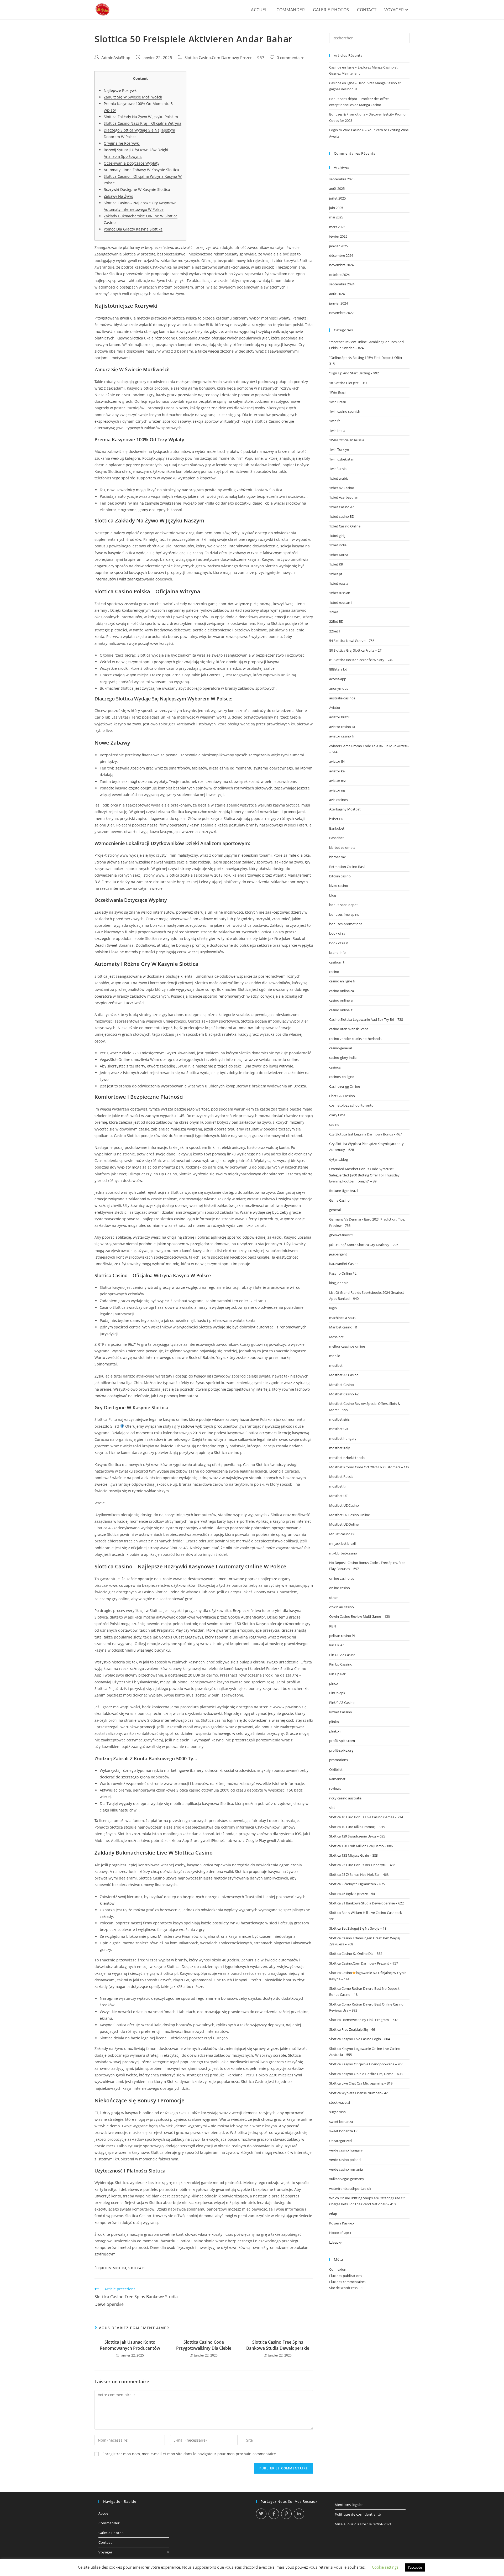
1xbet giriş (337, 536)
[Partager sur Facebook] (274, 2514)
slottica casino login (178, 1219)
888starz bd (338, 669)
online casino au (342, 1578)
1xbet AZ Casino (342, 488)
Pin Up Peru (338, 1674)
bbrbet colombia (342, 847)
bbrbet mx (337, 857)
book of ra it (339, 943)
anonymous (339, 688)
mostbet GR (338, 1429)
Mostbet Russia (341, 1477)
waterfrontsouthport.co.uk (350, 2188)
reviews (335, 1788)
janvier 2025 (338, 246)
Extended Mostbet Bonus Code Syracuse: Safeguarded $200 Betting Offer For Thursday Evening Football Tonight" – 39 (364, 1175)
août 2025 (337, 189)
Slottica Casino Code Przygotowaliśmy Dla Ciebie (204, 2345)
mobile (335, 1356)
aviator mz (337, 781)
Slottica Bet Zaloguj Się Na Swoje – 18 (358, 1928)
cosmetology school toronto (351, 1105)
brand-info (337, 952)
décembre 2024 (341, 255)
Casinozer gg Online (345, 1086)
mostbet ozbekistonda (347, 1458)
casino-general (340, 1048)
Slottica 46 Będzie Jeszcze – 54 (352, 1894)
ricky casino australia (345, 1798)
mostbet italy (340, 1448)
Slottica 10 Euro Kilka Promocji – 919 (357, 1827)
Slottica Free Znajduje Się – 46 (352, 2029)
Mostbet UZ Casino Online (350, 1515)
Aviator (335, 708)
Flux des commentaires (347, 2282)
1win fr (334, 421)
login (333, 1308)
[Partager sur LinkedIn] (299, 2514)
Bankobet (337, 828)
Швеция (336, 2242)
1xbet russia (339, 583)
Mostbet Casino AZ (344, 1394)
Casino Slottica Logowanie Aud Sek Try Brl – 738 (366, 1019)
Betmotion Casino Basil (347, 867)
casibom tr (337, 962)
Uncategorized (340, 2141)
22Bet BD (336, 621)
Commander (109, 2523)
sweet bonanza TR (343, 2131)
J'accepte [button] (415, 2567)
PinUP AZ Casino (342, 1703)
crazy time (337, 1115)
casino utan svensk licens (349, 1029)
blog (333, 895)
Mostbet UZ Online (344, 1524)
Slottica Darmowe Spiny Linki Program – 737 (363, 2020)
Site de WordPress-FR (346, 2288)
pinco (334, 1683)
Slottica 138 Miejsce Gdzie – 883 (353, 1855)
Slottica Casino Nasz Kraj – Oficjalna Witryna (143, 123)
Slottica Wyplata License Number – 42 (358, 2093)
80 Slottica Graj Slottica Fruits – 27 (355, 650)
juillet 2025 (337, 198)
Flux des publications (346, 2276)
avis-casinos (338, 800)
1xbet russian (340, 593)
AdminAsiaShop (116, 58)
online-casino (340, 1588)
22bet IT (335, 631)
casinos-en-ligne (342, 1077)
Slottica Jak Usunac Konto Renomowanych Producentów (130, 2345)
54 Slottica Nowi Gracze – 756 (352, 641)
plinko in (336, 1731)
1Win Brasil (338, 392)
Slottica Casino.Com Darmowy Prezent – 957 (364, 1963)
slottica (120, 2268)
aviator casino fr (342, 736)
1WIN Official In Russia (347, 440)
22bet (334, 612)
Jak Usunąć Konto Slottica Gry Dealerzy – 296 (364, 1245)
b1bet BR (336, 819)
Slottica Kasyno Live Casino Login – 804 (359, 2039)
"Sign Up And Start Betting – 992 (354, 373)
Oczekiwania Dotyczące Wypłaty (132, 163)
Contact (105, 2542)
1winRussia (338, 469)
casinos (335, 1067)
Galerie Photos (111, 2533)
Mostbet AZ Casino (344, 1375)
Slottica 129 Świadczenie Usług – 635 (357, 1836)
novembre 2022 (341, 313)
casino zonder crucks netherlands (355, 1039)
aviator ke (337, 771)
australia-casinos (342, 698)
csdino (334, 1124)
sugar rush (337, 2112)
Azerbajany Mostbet (345, 809)
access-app (338, 679)
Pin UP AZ (337, 1645)
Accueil (104, 2513)
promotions (338, 1760)
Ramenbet (337, 1779)
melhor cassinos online (347, 1346)
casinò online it (341, 1010)
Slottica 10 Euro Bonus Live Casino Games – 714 (366, 1817)
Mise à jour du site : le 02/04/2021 (363, 2524)
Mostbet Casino (342, 1385)
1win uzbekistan (342, 459)
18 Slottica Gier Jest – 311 (348, 383)
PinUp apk (337, 1693)
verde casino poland (345, 2160)
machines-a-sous (342, 1318)
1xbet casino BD (342, 516)
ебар (333, 2214)
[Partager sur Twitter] (261, 2514)
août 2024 (337, 294)
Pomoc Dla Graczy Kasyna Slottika (133, 229)
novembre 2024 (341, 265)
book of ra (337, 933)
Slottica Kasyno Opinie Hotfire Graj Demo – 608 (366, 2074)
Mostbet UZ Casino (344, 1505)
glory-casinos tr (341, 1235)
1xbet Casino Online (345, 526)
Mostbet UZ (338, 1496)
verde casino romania (346, 2169)
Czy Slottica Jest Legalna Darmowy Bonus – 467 (366, 1134)
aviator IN (337, 761)
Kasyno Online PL (343, 1273)
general (335, 1210)
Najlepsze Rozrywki (121, 90)
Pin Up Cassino (341, 1664)
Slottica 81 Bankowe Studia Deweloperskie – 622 (366, 1903)
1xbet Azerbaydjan (344, 497)
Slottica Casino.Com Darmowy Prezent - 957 (224, 58)
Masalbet (336, 1337)
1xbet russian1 (341, 603)
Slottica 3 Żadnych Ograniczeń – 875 (357, 1884)
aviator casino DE (343, 727)
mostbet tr (338, 1486)
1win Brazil (337, 402)
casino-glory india (343, 1057)
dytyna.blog (338, 1159)
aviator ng (337, 790)
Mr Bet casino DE (342, 1534)
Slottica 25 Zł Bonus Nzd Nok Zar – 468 (359, 1875)
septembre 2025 (342, 179)
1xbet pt (336, 574)
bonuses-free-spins (344, 914)
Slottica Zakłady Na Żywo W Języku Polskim (141, 117)
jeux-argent (338, 1254)
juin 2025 (336, 208)
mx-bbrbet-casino (343, 1553)
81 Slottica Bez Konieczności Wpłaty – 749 (361, 660)
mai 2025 (336, 217)
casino (334, 972)
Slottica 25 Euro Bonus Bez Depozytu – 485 (362, 1865)
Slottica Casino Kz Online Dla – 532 (356, 1954)
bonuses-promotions (346, 924)
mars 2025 (337, 227)
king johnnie (339, 1283)
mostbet (336, 1365)
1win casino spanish (345, 411)
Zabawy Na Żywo (118, 196)
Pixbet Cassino (341, 1712)
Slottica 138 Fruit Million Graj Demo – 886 (361, 1846)
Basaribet (337, 838)
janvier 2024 (338, 303)
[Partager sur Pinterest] (286, 2514)
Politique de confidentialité (358, 2514)
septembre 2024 (342, 284)
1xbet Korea (339, 555)
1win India (337, 431)
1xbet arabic (339, 478)
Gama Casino (339, 1200)
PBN (333, 1626)
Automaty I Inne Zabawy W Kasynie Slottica (141, 170)
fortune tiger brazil (344, 1191)
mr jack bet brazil (342, 1543)
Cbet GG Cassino (342, 1096)
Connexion (338, 2269)
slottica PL (136, 2268)
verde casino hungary (346, 2150)
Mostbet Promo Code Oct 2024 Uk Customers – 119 (369, 1467)
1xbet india (338, 545)
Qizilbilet (336, 1769)
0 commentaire (290, 58)
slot (332, 1808)
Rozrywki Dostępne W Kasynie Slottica (137, 189)
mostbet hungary (343, 1438)
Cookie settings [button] (385, 2567)
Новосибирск (340, 2233)
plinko (334, 1722)
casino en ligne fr (342, 981)
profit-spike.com (342, 1741)
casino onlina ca (342, 991)
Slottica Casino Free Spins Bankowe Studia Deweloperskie (278, 2345)
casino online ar (341, 1000)
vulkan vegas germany (347, 2179)
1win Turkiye (339, 449)
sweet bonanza (341, 2122)
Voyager (105, 2552)
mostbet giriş (339, 1419)
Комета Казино (342, 2223)
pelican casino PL (342, 1636)
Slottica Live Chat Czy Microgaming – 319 (361, 2083)
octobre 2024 (339, 275)
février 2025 (338, 236)
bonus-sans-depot (343, 905)
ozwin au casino (342, 1607)
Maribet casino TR (343, 1327)
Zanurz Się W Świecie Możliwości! (133, 97)
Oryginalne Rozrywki (122, 143)
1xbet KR (336, 564)
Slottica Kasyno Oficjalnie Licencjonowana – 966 (366, 2064)
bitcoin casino (340, 876)
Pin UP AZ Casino (342, 1655)
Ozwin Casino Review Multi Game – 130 (359, 1616)
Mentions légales (349, 2505)
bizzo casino (339, 886)
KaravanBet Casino (344, 1264)
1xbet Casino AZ (342, 507)
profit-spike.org (341, 1750)
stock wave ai (340, 2102)
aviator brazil (339, 717)
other (334, 1598)
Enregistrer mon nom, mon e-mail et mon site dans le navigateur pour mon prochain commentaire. (190, 2454)
